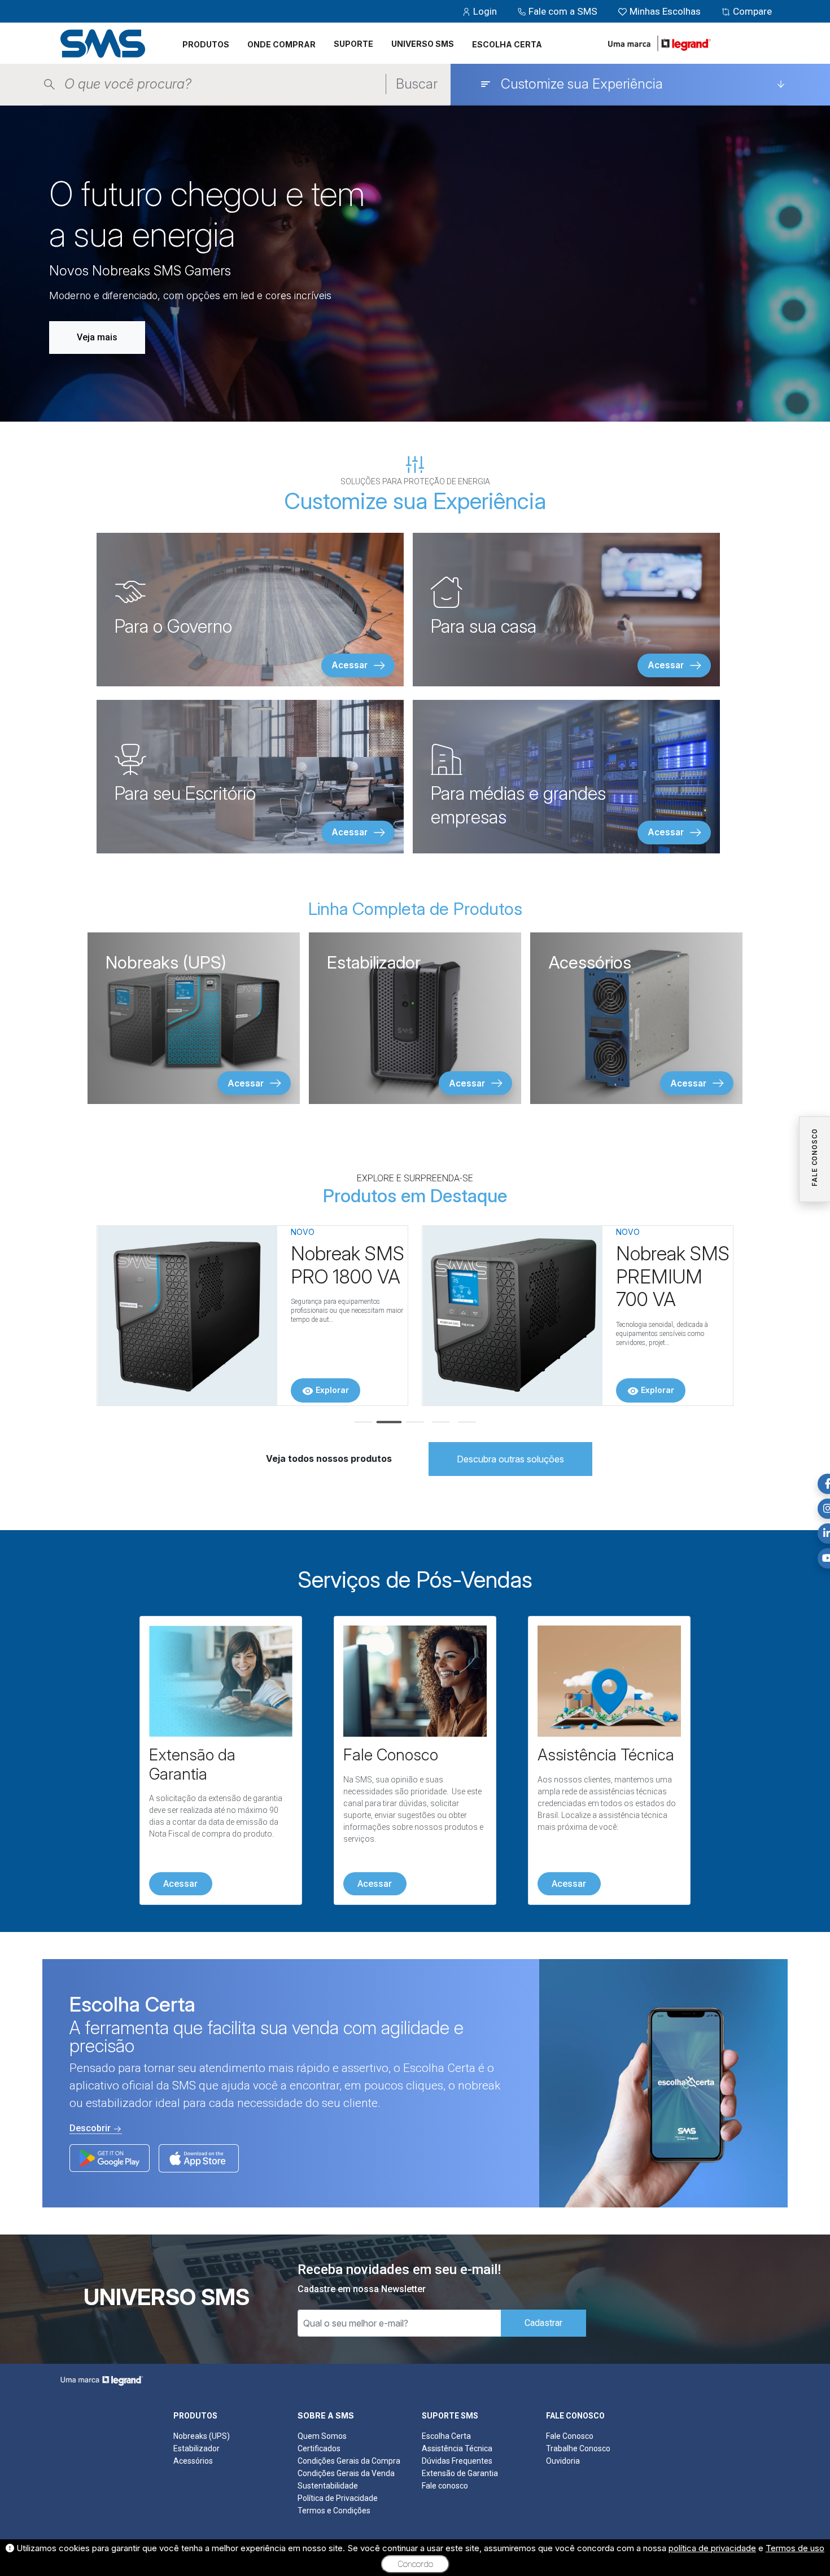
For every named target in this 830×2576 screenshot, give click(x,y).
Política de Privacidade (338, 2498)
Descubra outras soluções (510, 1459)
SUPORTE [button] (353, 44)
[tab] (363, 1422)
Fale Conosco (570, 2436)
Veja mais (97, 337)
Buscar (417, 84)
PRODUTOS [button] (206, 44)
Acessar (180, 1884)
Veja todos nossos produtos (329, 1458)
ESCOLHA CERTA (507, 44)
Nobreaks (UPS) (202, 2436)
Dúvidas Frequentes (457, 2461)
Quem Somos (322, 2436)
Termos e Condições (334, 2511)
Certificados (319, 2448)
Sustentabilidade (328, 2486)
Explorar (331, 1390)
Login (485, 11)
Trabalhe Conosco (578, 2448)
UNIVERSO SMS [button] (423, 44)
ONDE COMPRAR (281, 44)
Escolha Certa (446, 2436)
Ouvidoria (563, 2461)
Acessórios (193, 2461)
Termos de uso (795, 2548)
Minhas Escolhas (665, 11)
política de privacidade (712, 2548)
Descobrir (91, 2128)
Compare (751, 11)
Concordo (415, 2564)
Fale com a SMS (563, 11)
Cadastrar (543, 2323)
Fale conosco (445, 2486)
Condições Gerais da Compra (349, 2461)
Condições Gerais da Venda (346, 2473)
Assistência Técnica (457, 2448)
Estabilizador (196, 2448)
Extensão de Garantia (460, 2473)
